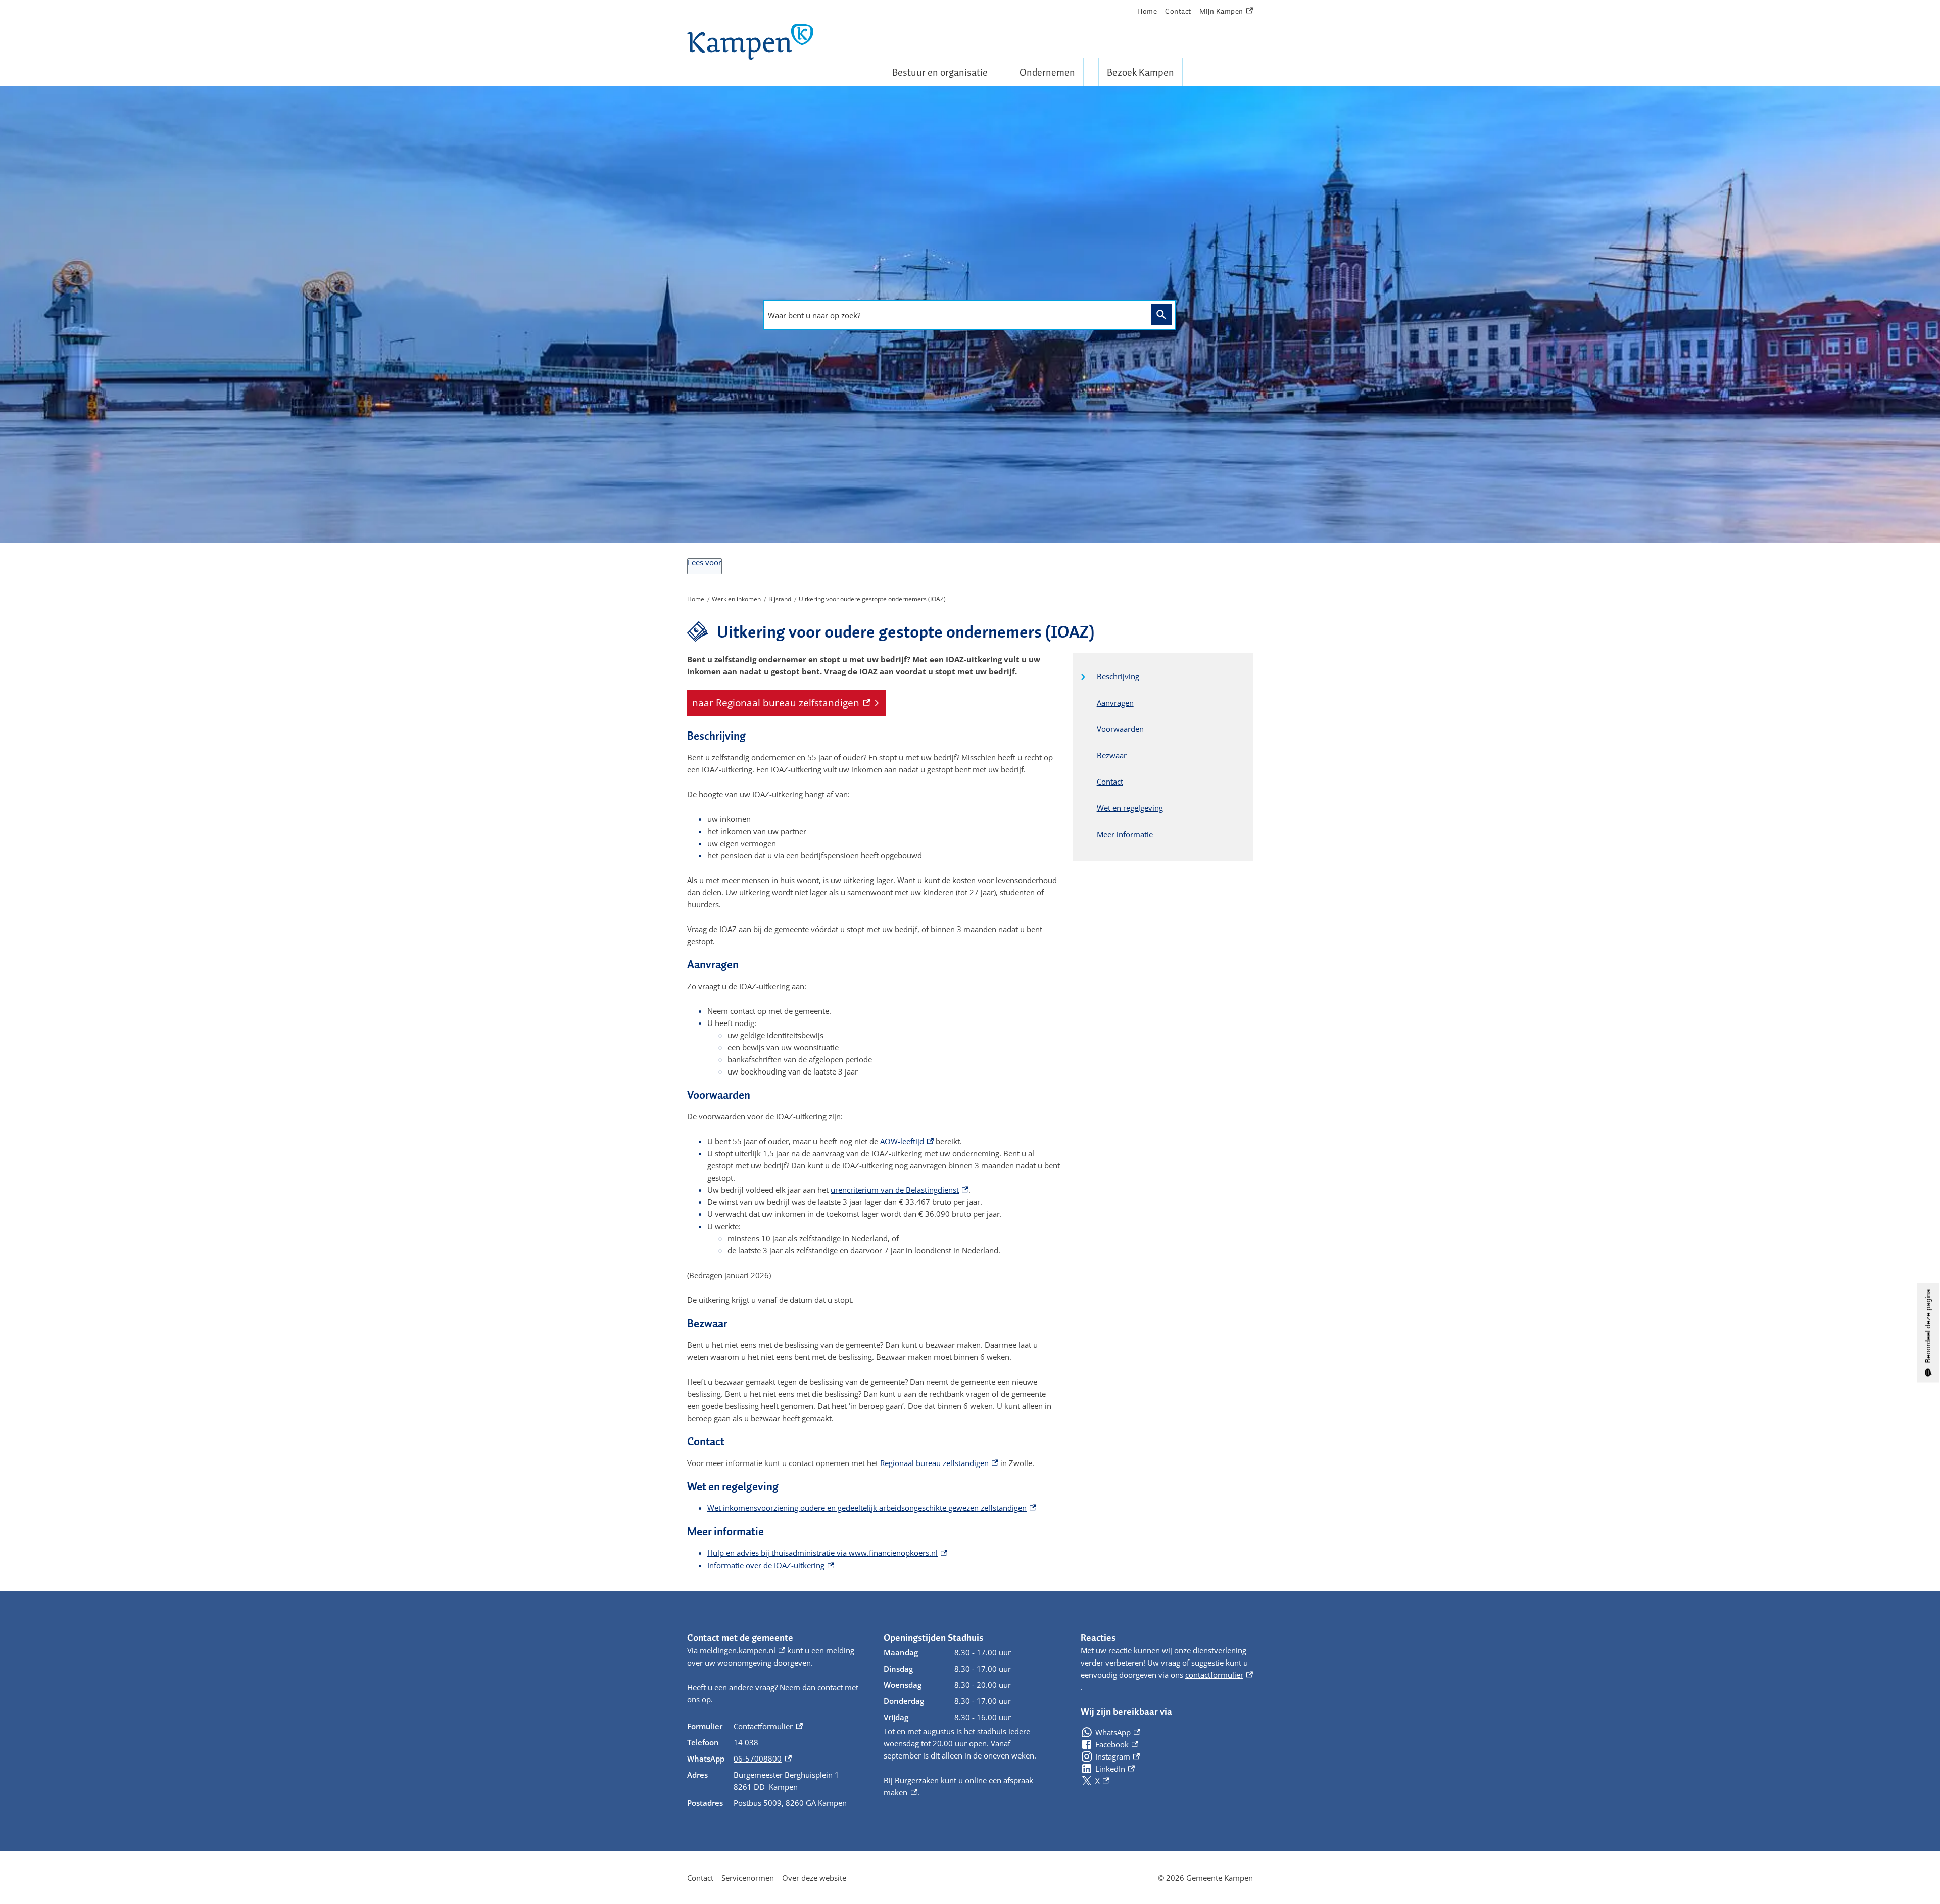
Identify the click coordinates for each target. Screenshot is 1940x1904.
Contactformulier (768, 1726)
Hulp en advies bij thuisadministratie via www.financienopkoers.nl (827, 1553)
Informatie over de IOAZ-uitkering (771, 1565)
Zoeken (1161, 314)
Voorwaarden (1120, 729)
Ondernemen (1047, 72)
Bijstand (780, 599)
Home (1147, 11)
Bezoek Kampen (1141, 72)
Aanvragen (1115, 703)
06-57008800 (762, 1759)
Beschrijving (1118, 676)
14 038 (746, 1742)
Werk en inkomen (736, 599)
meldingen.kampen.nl (742, 1650)
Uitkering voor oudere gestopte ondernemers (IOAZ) (872, 599)
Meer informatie (1125, 834)
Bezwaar (1112, 755)
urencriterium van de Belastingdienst (900, 1190)
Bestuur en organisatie (940, 72)
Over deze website (814, 1878)
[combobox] (954, 315)
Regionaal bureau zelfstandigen (939, 1463)
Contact (1178, 11)
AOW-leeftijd (907, 1141)
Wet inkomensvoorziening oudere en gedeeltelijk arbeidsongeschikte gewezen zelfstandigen (872, 1508)
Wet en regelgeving (1130, 808)
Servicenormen (748, 1878)
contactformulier (1219, 1675)
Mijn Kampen (1222, 12)
